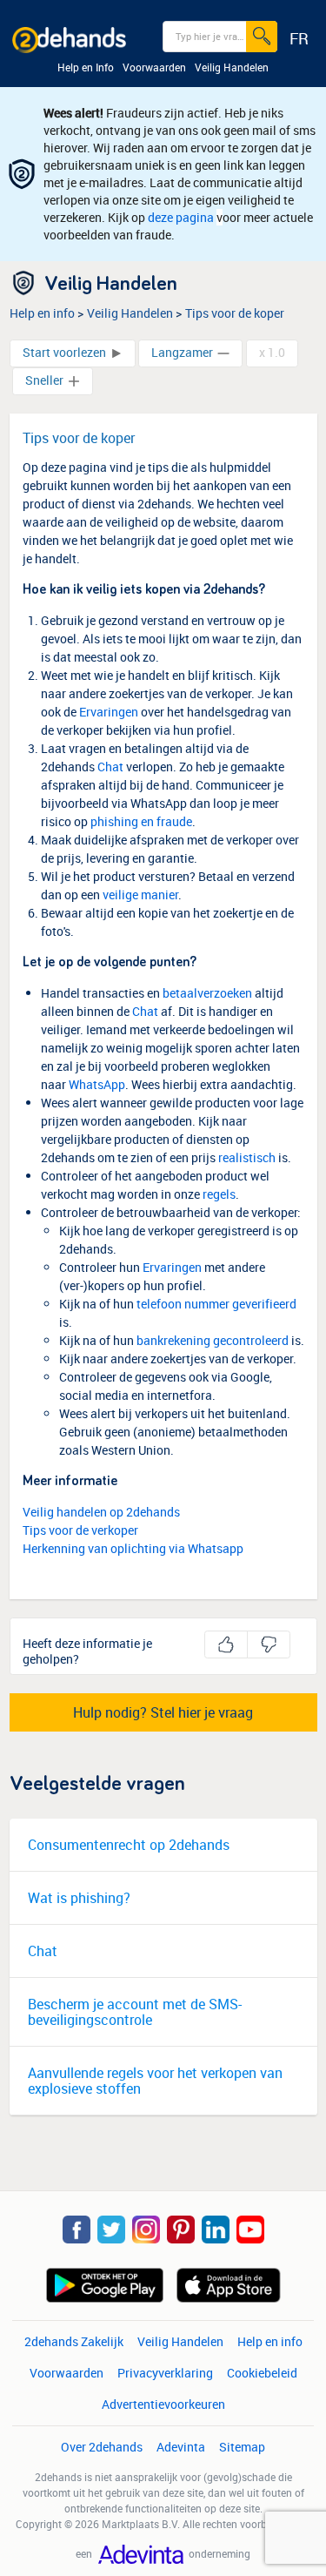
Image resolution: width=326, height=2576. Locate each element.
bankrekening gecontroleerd (213, 1340)
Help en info (42, 313)
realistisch (247, 1157)
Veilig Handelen (130, 313)
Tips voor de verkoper (80, 1530)
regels (219, 1194)
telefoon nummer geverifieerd (216, 1304)
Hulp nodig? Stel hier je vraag (163, 1712)
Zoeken (268, 35)
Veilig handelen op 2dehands (101, 1512)
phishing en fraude (141, 821)
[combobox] (220, 37)
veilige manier (140, 895)
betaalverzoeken (207, 993)
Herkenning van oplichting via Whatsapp (133, 1548)
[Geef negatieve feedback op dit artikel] (269, 1644)
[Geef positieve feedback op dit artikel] (226, 1644)
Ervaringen (109, 712)
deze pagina (181, 217)
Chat (110, 767)
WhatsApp (97, 1084)
